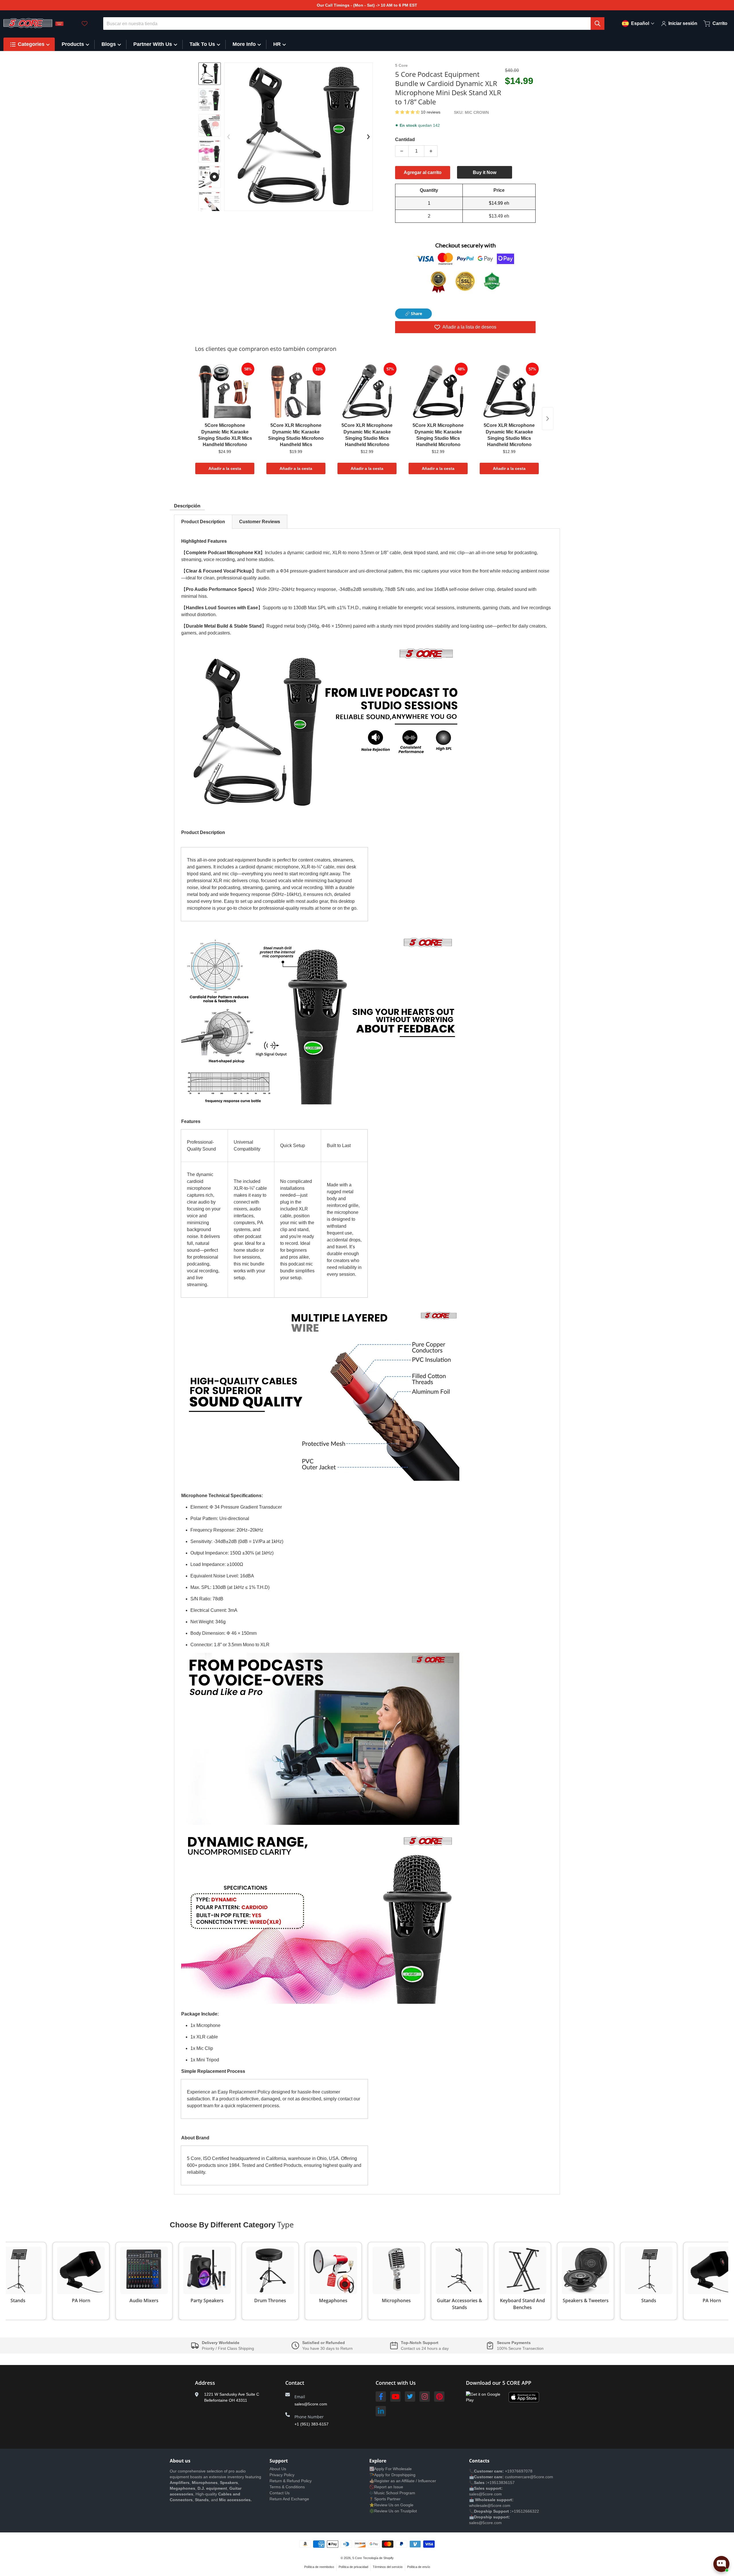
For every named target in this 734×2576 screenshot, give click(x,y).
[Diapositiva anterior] (229, 137)
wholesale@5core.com (490, 2505)
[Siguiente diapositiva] (210, 206)
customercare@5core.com (528, 2477)
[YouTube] (395, 2397)
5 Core (357, 2558)
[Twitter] (410, 2397)
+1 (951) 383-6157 (312, 2424)
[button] (408, 112)
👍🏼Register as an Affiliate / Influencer (403, 2481)
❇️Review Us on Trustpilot (393, 2511)
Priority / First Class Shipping (228, 2348)
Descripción (187, 506)
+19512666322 (525, 2511)
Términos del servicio (388, 2567)
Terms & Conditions (287, 2487)
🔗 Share (413, 314)
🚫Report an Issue (386, 2487)
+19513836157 (501, 2483)
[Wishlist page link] (85, 24)
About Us (278, 2469)
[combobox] (354, 24)
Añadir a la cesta (225, 468)
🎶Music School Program (392, 2493)
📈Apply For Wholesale (391, 2469)
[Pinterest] (439, 2397)
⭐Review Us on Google (391, 2505)
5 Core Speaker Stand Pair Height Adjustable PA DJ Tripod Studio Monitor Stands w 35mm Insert (82, 2554)
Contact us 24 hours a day (425, 2348)
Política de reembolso (319, 2567)
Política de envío (419, 2567)
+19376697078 (519, 2471)
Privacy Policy (282, 2475)
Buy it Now (485, 172)
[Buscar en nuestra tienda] (598, 24)
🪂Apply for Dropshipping (392, 2475)
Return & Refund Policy (291, 2481)
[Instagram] (425, 2397)
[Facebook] (381, 2397)
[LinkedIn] (381, 2411)
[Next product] (548, 419)
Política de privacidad (353, 2567)
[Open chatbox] (721, 2564)
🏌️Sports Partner (385, 2499)
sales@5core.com (311, 2404)
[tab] (203, 522)
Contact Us (280, 2493)
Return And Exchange (289, 2499)
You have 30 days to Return (327, 2348)
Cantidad (405, 139)
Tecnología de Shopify (378, 2558)
